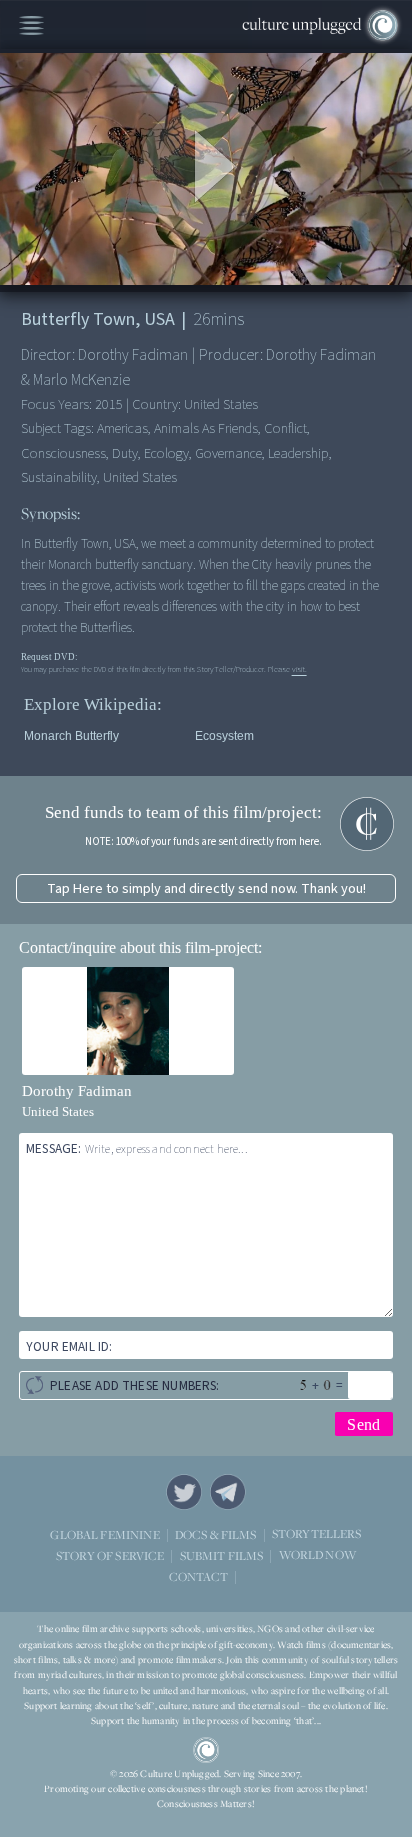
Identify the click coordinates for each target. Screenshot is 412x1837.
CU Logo (206, 1750)
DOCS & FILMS (216, 1534)
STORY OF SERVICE (110, 1555)
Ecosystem (224, 736)
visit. (299, 669)
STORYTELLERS (317, 1534)
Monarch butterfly (71, 736)
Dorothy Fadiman (77, 1091)
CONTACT (198, 1576)
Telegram (228, 1492)
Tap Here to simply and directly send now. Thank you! (206, 888)
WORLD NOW (317, 1555)
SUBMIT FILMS (222, 1555)
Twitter (184, 1492)
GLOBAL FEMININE (104, 1534)
